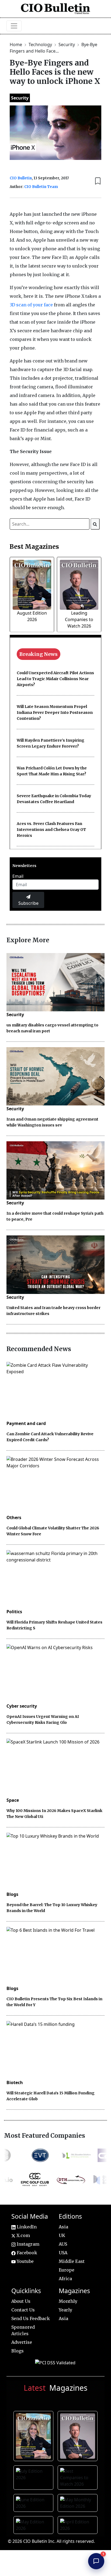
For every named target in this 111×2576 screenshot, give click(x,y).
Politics (14, 1612)
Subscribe (28, 903)
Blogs (12, 1894)
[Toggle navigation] (14, 26)
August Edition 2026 (34, 2435)
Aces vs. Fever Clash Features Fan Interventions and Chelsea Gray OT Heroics (51, 830)
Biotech (15, 2082)
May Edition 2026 (34, 2526)
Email (18, 876)
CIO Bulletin (21, 178)
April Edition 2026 (79, 2526)
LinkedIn (26, 2227)
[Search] (95, 524)
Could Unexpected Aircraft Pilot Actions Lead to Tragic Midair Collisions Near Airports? (55, 679)
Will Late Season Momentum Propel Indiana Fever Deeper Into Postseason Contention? (55, 712)
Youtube (25, 2261)
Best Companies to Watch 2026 (79, 2481)
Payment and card (26, 1423)
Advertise (22, 2342)
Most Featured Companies (45, 2136)
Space (13, 1800)
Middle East (72, 2261)
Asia (63, 2227)
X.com (23, 2235)
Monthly (68, 2301)
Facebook (26, 2253)
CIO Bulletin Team (41, 187)
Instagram (27, 2244)
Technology (41, 44)
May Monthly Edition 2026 (79, 2507)
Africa (65, 2279)
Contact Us (23, 2310)
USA (63, 2253)
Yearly (65, 2310)
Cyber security (22, 1706)
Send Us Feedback (31, 2318)
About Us (21, 2301)
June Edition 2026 (34, 2503)
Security (67, 44)
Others (14, 1517)
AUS (63, 2244)
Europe (67, 2270)
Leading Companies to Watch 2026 (79, 619)
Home (16, 44)
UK (62, 2235)
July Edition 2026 (34, 2477)
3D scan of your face (31, 305)
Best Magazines (34, 547)
